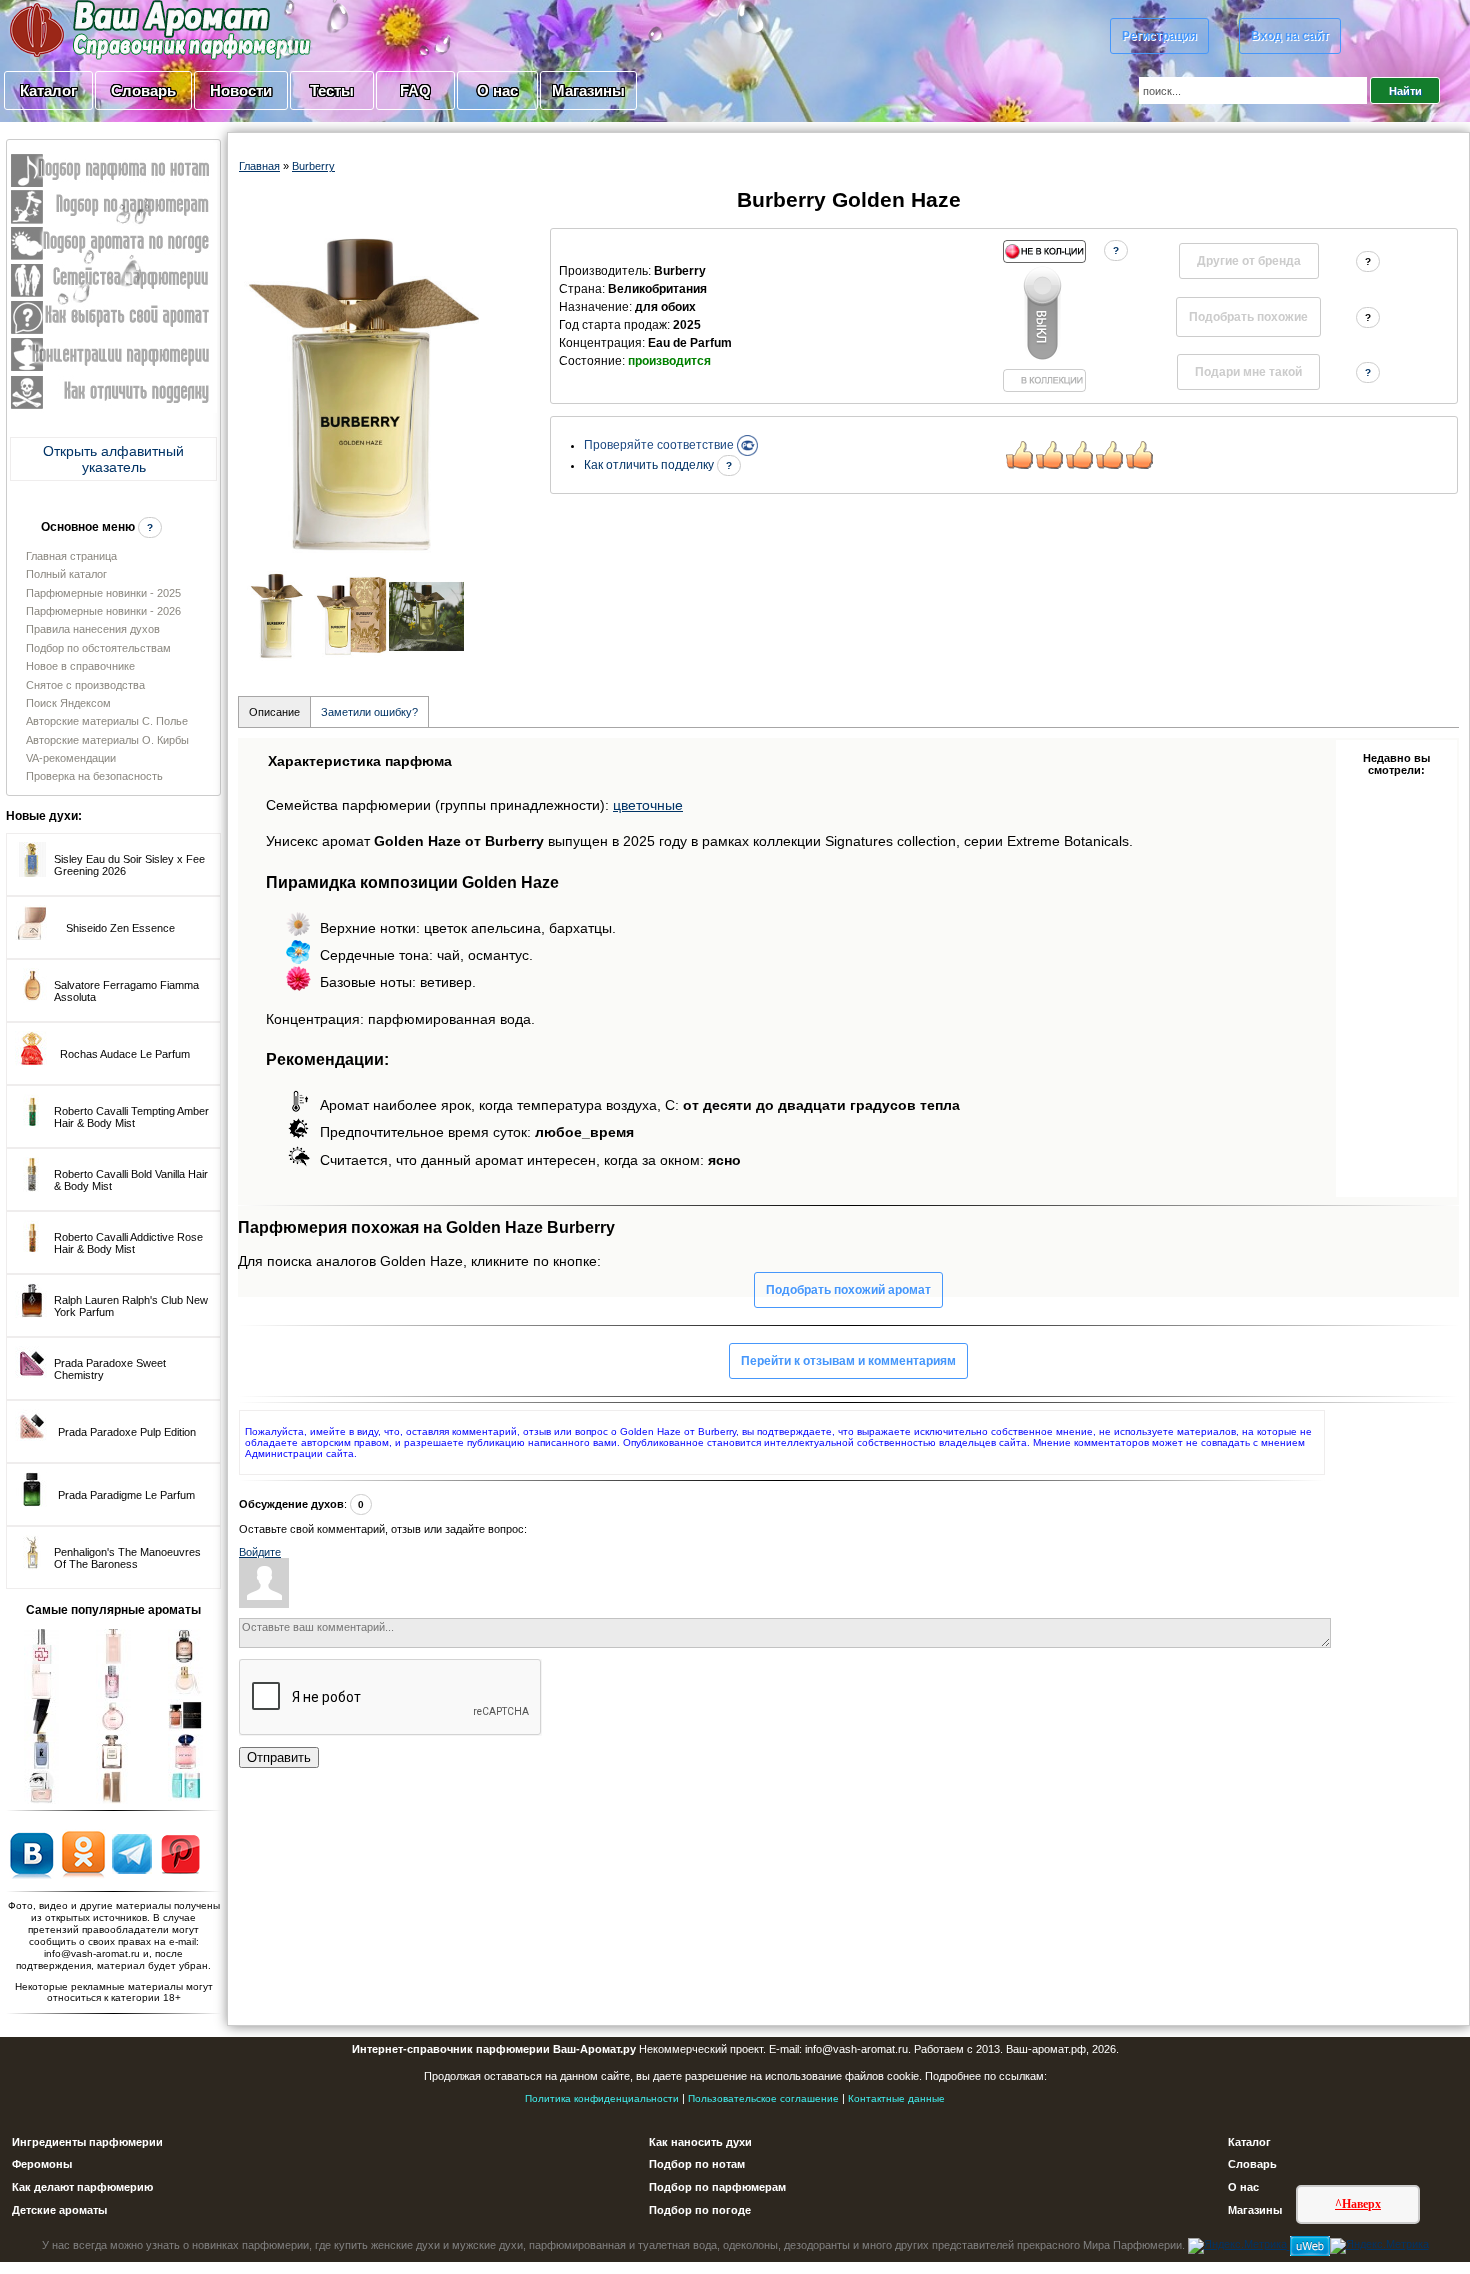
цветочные (648, 805)
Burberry (313, 166)
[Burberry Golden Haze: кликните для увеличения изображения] (364, 394)
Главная (259, 166)
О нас (497, 90)
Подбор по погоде (700, 2210)
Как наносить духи (700, 2142)
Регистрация (1159, 36)
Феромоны (42, 2164)
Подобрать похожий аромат (848, 1290)
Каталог (48, 90)
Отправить (279, 1757)
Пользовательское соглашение (763, 2098)
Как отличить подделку (650, 465)
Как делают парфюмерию (82, 2187)
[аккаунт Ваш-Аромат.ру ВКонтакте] (31, 1853)
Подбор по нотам (697, 2164)
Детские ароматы (59, 2210)
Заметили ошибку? (369, 712)
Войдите (260, 1552)
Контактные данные (896, 2098)
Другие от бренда (1249, 261)
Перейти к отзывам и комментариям (848, 1361)
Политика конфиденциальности (602, 2098)
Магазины (588, 90)
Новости (241, 90)
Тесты (332, 90)
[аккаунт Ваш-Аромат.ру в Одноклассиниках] (83, 1853)
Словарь (143, 90)
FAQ (415, 90)
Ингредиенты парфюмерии (87, 2142)
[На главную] (110, 29)
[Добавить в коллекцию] (1044, 316)
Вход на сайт (1290, 36)
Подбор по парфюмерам (717, 2187)
